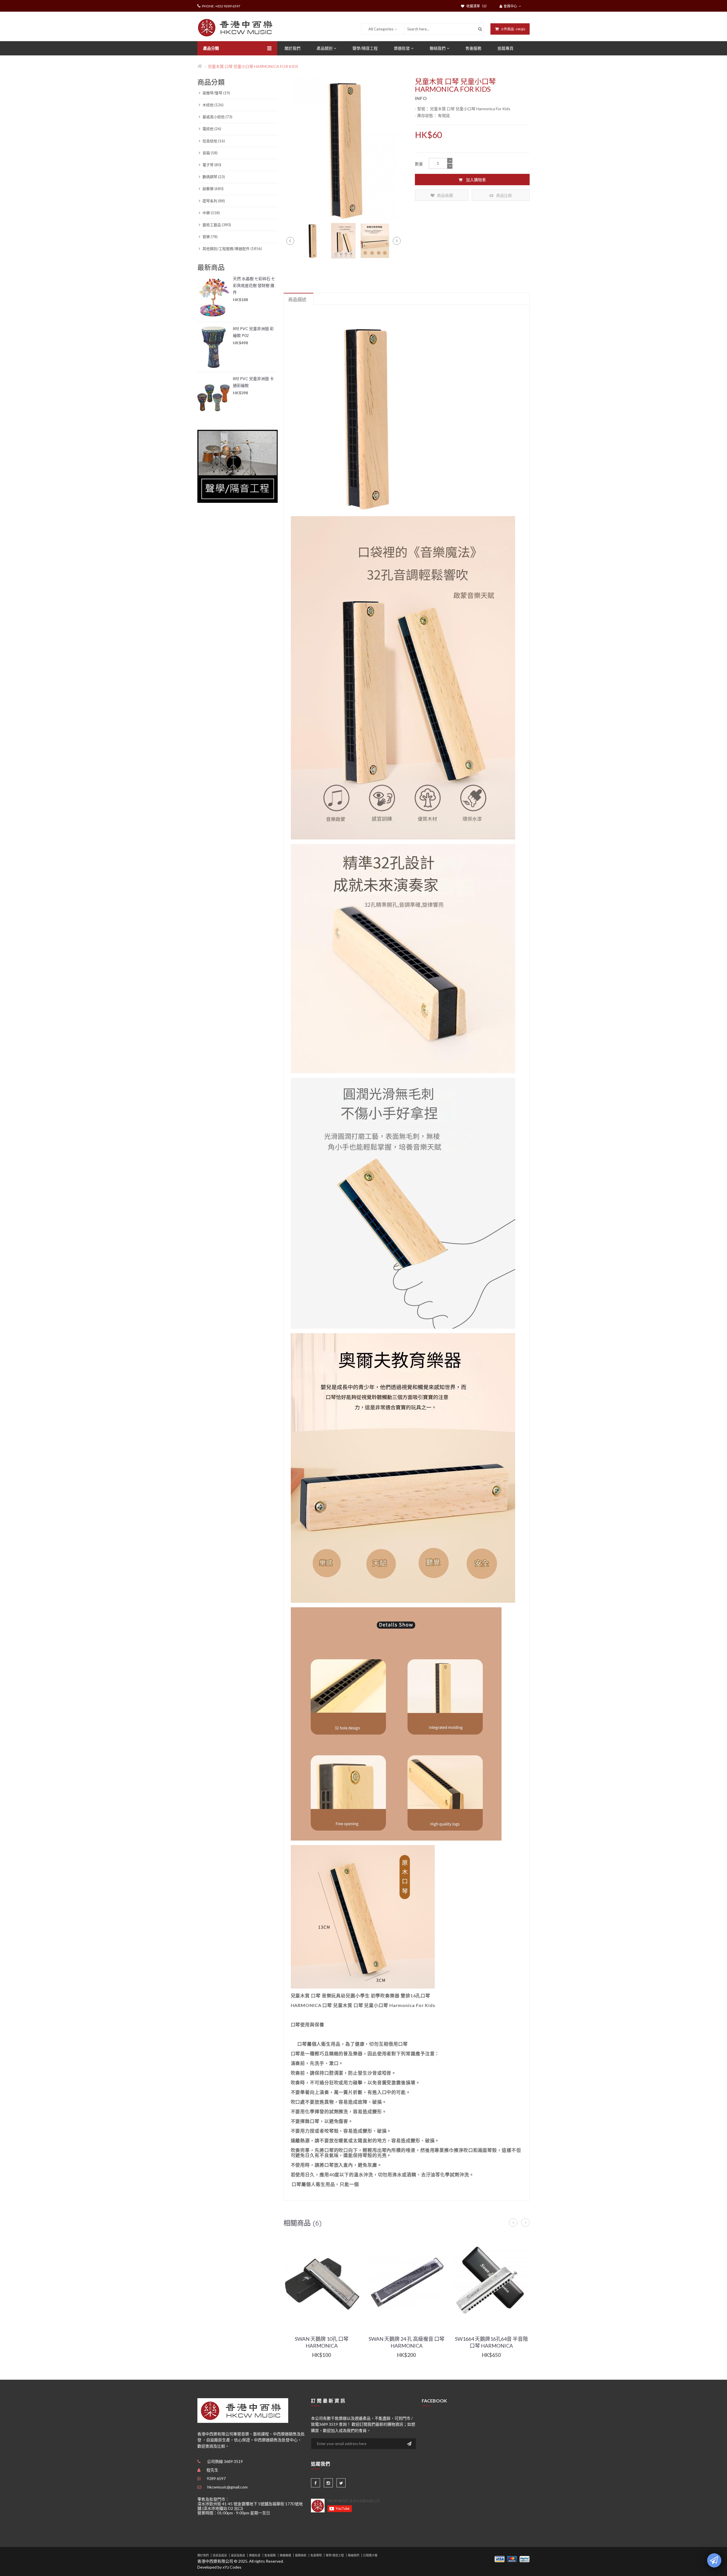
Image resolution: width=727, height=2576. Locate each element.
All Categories (381, 29)
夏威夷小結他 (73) (217, 117)
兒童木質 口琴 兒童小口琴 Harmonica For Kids (253, 66)
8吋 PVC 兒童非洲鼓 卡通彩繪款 (253, 382)
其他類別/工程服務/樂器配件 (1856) (232, 249)
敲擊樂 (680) (213, 189)
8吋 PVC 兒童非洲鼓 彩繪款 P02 (253, 332)
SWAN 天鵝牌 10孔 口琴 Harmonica (322, 2342)
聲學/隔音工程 (335, 2555)
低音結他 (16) (213, 141)
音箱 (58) (210, 153)
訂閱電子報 (370, 2555)
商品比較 (504, 195)
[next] (397, 241)
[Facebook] (316, 2483)
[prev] (290, 241)
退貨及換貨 (238, 2555)
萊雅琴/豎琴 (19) (216, 93)
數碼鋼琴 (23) (213, 177)
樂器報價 (285, 2555)
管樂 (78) (210, 237)
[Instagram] (328, 2483)
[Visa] (500, 2559)
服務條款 (301, 2555)
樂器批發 (255, 2555)
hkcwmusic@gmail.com (227, 2487)
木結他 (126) (213, 105)
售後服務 (270, 2555)
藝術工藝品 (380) (216, 225)
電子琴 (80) (211, 165)
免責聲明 (316, 2555)
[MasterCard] (512, 2559)
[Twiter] (341, 2483)
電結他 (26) (211, 129)
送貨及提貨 (220, 2555)
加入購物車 (476, 180)
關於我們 (203, 2555)
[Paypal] (525, 2559)
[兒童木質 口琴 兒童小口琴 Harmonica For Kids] (312, 240)
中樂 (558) (211, 213)
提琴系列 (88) (213, 201)
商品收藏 (445, 195)
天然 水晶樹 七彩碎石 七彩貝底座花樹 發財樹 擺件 (254, 285)
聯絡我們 (354, 2555)
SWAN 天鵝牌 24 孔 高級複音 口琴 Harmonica (407, 2342)
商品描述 (297, 299)
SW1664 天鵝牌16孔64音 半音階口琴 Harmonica (491, 2342)
